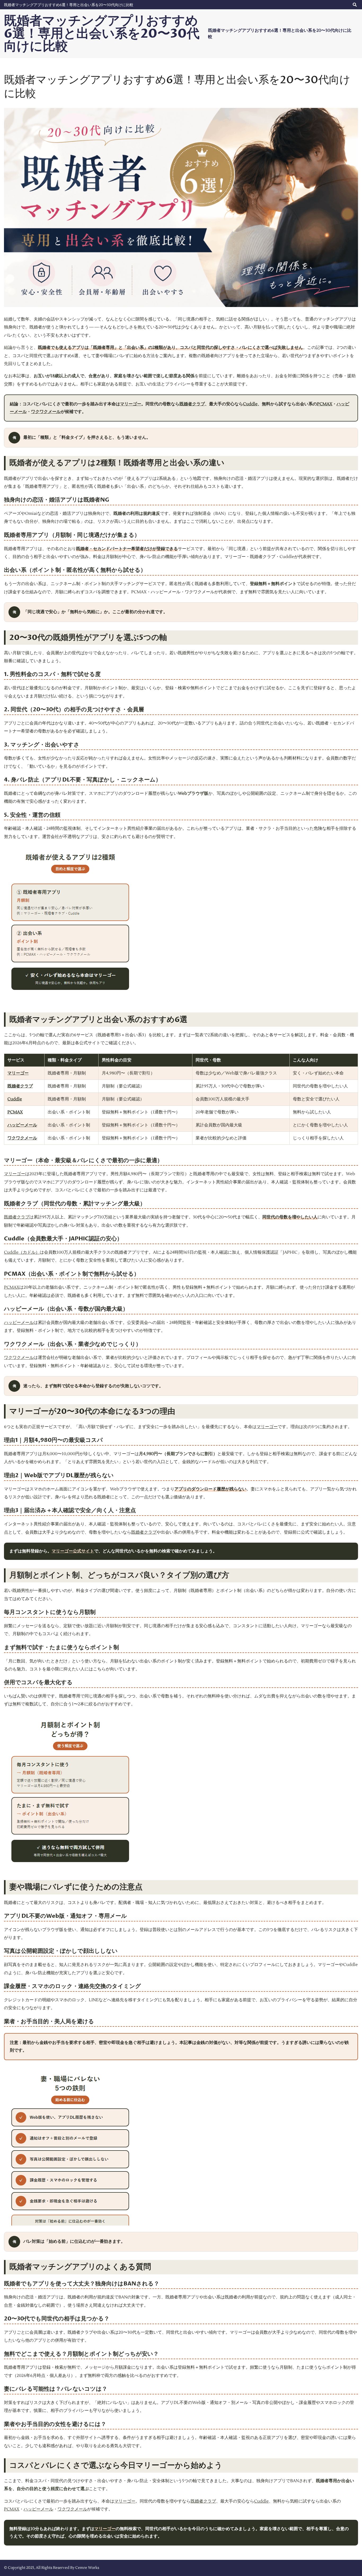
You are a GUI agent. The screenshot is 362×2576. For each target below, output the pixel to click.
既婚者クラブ (192, 404)
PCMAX (325, 404)
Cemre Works (87, 2568)
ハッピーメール (22, 1125)
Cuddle (250, 404)
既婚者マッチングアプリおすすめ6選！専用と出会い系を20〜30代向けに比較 (69, 5)
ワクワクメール (46, 412)
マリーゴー (131, 404)
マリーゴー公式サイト (73, 1551)
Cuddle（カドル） (22, 1252)
